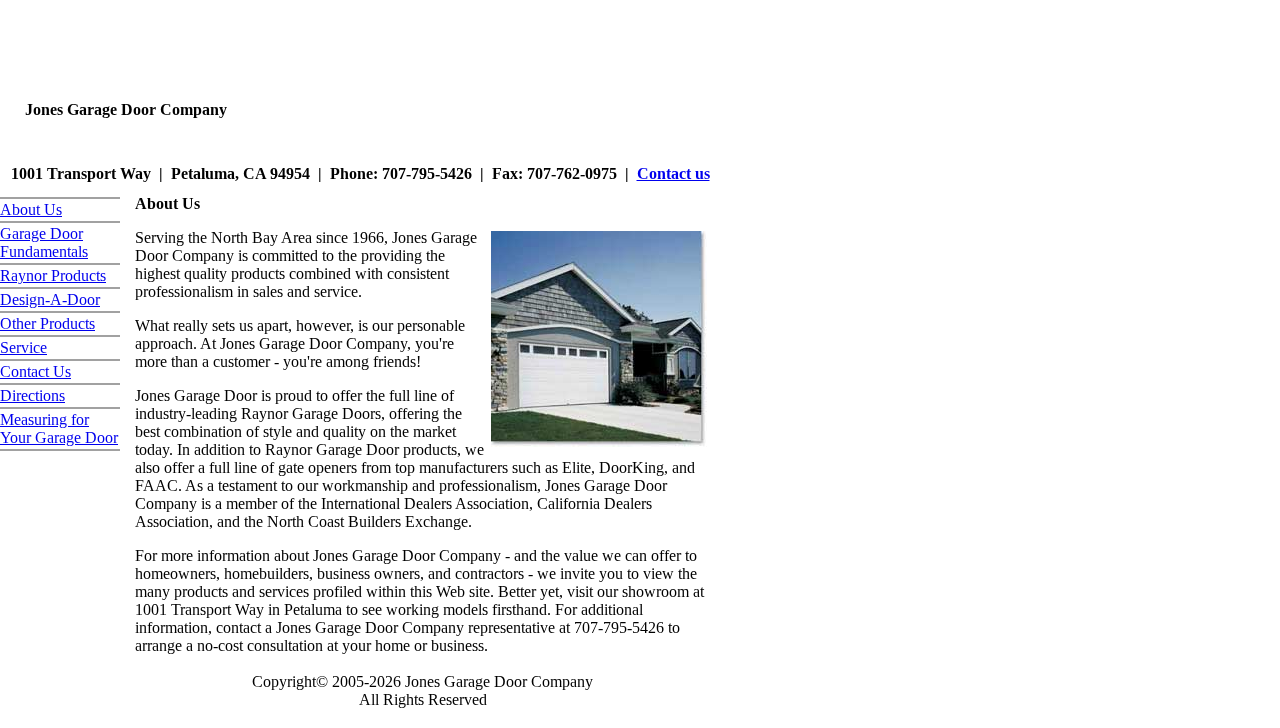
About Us (31, 209)
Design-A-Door (50, 299)
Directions (32, 395)
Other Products (47, 323)
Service (23, 347)
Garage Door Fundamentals (44, 242)
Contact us (673, 173)
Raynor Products (53, 275)
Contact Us (35, 371)
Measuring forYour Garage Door (59, 428)
